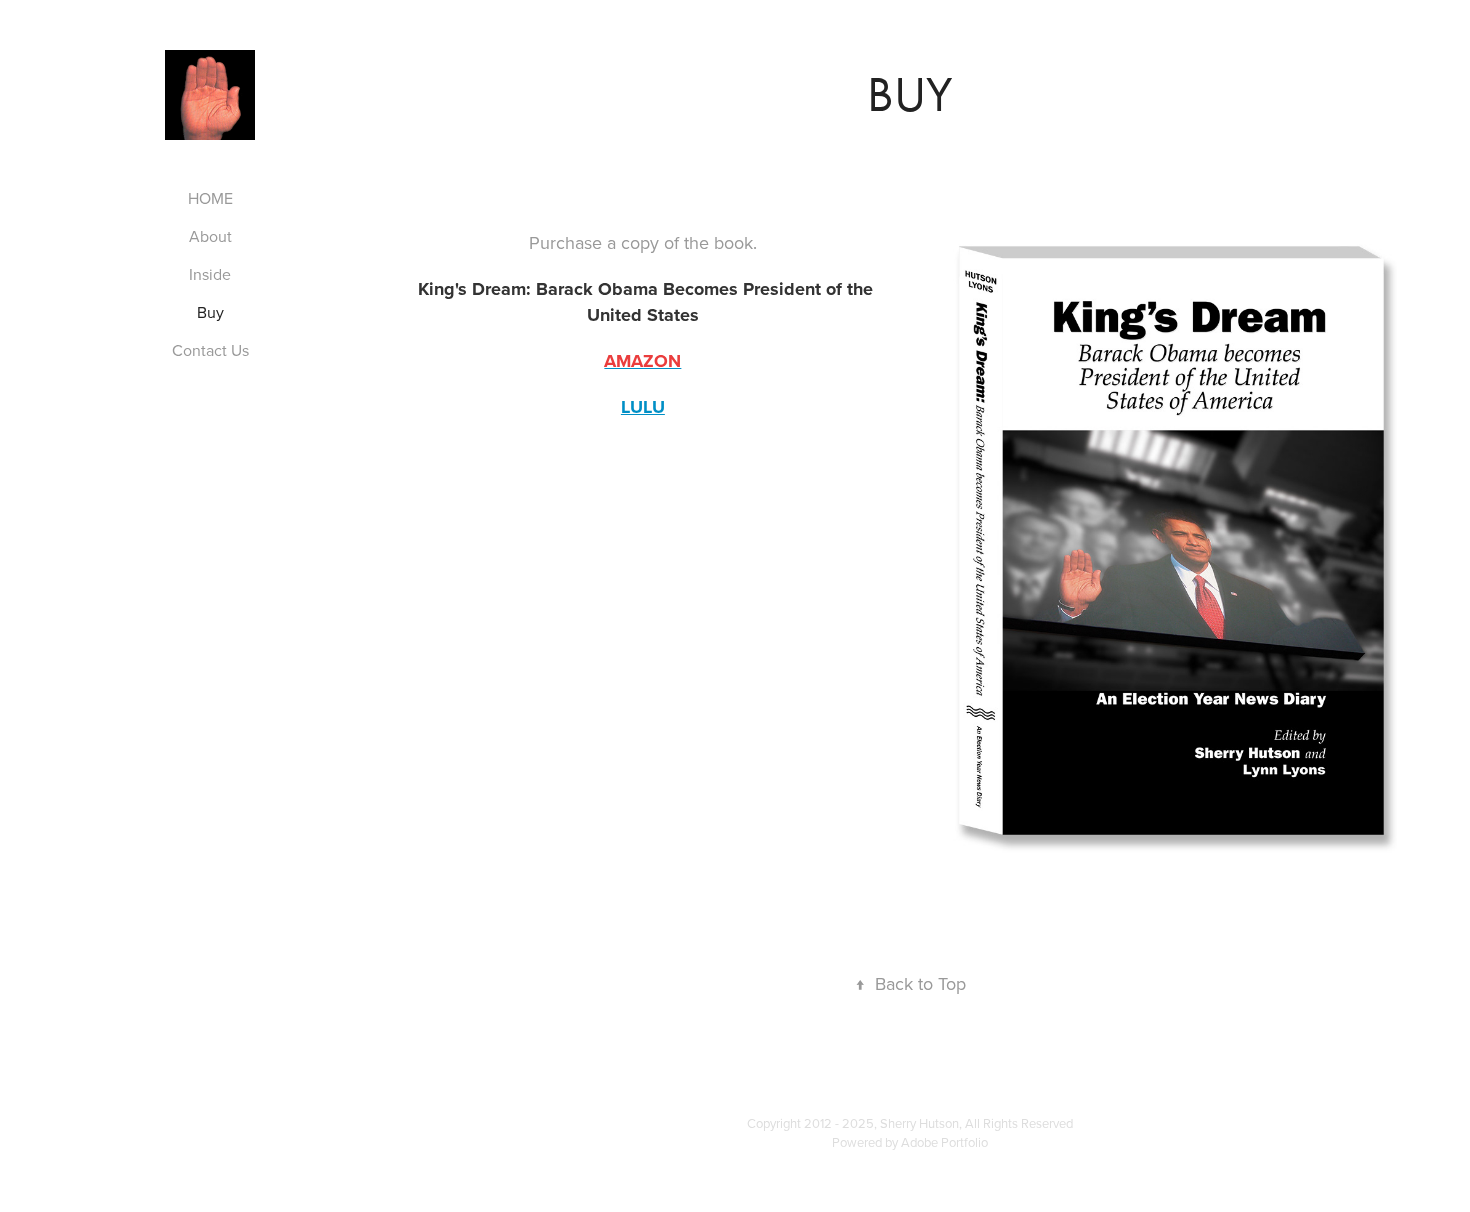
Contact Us (210, 350)
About (210, 236)
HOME (210, 198)
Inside (210, 274)
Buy (210, 312)
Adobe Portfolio (944, 1142)
